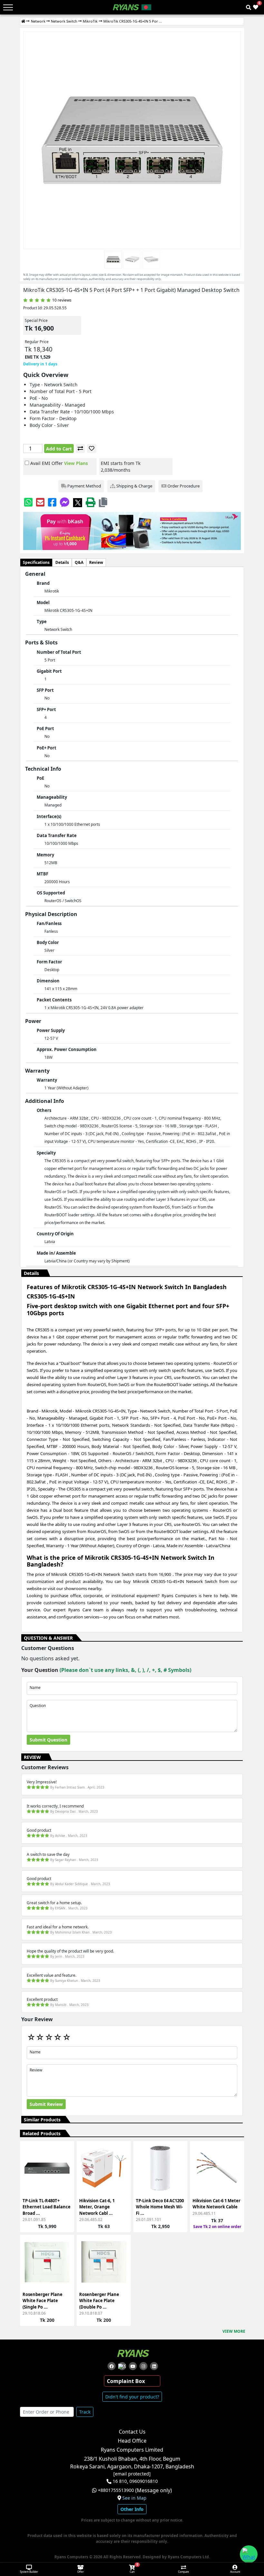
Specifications (36, 562)
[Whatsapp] (28, 502)
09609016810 (143, 2481)
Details (62, 562)
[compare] (80, 449)
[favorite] (92, 449)
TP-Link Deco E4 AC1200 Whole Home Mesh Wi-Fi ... (160, 2207)
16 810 (120, 2481)
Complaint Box (126, 2381)
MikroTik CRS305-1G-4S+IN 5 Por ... (133, 21)
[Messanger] (65, 502)
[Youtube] (133, 2366)
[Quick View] (65, 2187)
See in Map (134, 2498)
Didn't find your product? (132, 2397)
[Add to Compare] (65, 2163)
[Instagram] (143, 2366)
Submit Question (48, 1740)
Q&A (79, 562)
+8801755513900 (116, 2490)
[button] (103, 502)
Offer (80, 2572)
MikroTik (90, 21)
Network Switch (64, 21)
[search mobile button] (249, 7)
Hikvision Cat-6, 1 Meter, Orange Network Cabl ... (97, 2207)
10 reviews (62, 300)
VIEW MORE (234, 2331)
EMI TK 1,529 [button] (38, 357)
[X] (78, 502)
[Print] (90, 502)
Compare (184, 2572)
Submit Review (46, 2104)
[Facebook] (52, 502)
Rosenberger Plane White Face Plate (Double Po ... (99, 2301)
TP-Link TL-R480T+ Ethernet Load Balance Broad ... (47, 2207)
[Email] (40, 502)
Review (96, 562)
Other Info (132, 2509)
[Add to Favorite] (65, 2175)
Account (235, 2572)
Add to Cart (59, 449)
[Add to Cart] (65, 2152)
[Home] (23, 21)
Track (85, 2412)
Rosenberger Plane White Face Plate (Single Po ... (42, 2301)
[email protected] (132, 2474)
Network (38, 21)
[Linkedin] (154, 2366)
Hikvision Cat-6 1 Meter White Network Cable (217, 2204)
